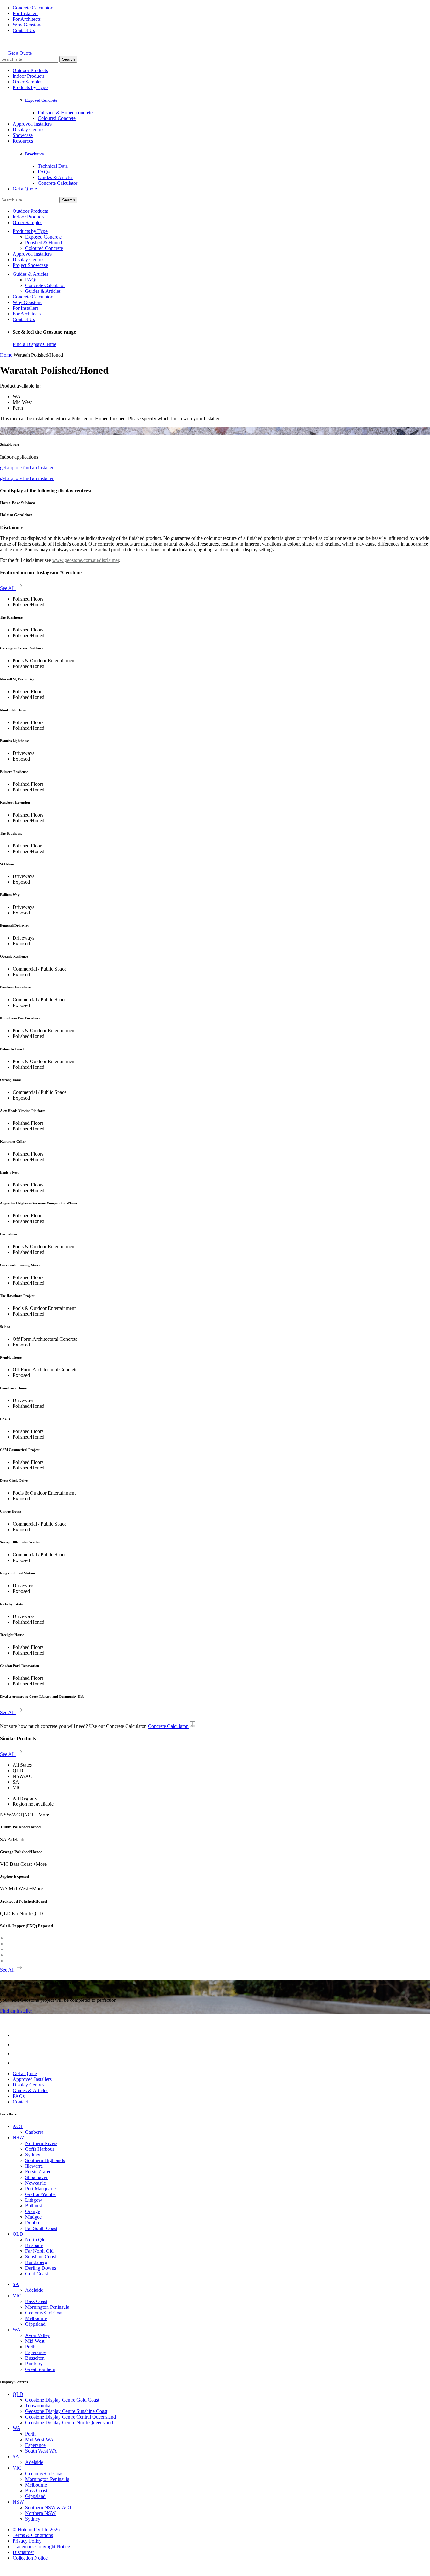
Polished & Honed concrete (65, 113)
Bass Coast (36, 2301)
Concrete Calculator (32, 8)
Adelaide (34, 2290)
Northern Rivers (41, 2143)
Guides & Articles (56, 177)
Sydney (33, 2155)
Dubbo (32, 2223)
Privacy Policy (27, 2541)
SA (16, 2284)
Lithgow (34, 2200)
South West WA (41, 2451)
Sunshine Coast (41, 2257)
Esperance (35, 2352)
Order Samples (27, 82)
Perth (30, 2347)
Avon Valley (38, 2335)
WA (17, 2330)
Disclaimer (23, 2552)
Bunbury (34, 2364)
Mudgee (33, 2217)
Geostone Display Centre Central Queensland (71, 2417)
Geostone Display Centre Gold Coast (62, 2400)
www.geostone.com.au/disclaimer (86, 560)
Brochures (34, 154)
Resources (23, 141)
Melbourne (36, 2318)
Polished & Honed (44, 243)
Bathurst (34, 2206)
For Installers (25, 13)
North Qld (35, 2240)
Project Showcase (30, 265)
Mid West (35, 2341)
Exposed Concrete (41, 100)
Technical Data (53, 166)
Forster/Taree (38, 2172)
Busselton (35, 2358)
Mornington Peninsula (47, 2307)
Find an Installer (16, 2011)
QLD (18, 2234)
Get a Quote (20, 53)
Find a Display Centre (34, 344)
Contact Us (24, 30)
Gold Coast (37, 2274)
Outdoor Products (30, 70)
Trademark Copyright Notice (41, 2547)
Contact (20, 2102)
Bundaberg (36, 2262)
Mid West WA (39, 2440)
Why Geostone (28, 25)
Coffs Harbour (40, 2149)
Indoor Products (28, 76)
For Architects (27, 19)
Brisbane (34, 2245)
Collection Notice (30, 2558)
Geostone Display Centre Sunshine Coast (66, 2411)
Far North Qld (39, 2251)
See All (8, 588)
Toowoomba (38, 2406)
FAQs (44, 172)
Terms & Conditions (33, 2535)
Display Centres (28, 130)
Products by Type (30, 87)
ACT (18, 2126)
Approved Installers (32, 124)
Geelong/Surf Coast (45, 2313)
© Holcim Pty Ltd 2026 (36, 2530)
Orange (33, 2211)
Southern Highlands (45, 2160)
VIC (17, 2296)
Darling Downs (41, 2268)
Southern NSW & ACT (49, 2508)
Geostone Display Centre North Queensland (69, 2423)
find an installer (38, 468)
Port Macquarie (40, 2189)
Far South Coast (41, 2228)
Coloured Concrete (57, 118)
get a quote (11, 468)
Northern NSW (40, 2513)
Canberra (34, 2132)
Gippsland (35, 2324)
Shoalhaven (37, 2177)
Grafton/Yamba (40, 2194)
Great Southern (40, 2369)
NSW (18, 2138)
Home (6, 355)
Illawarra (34, 2166)
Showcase (23, 135)
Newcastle (36, 2183)
